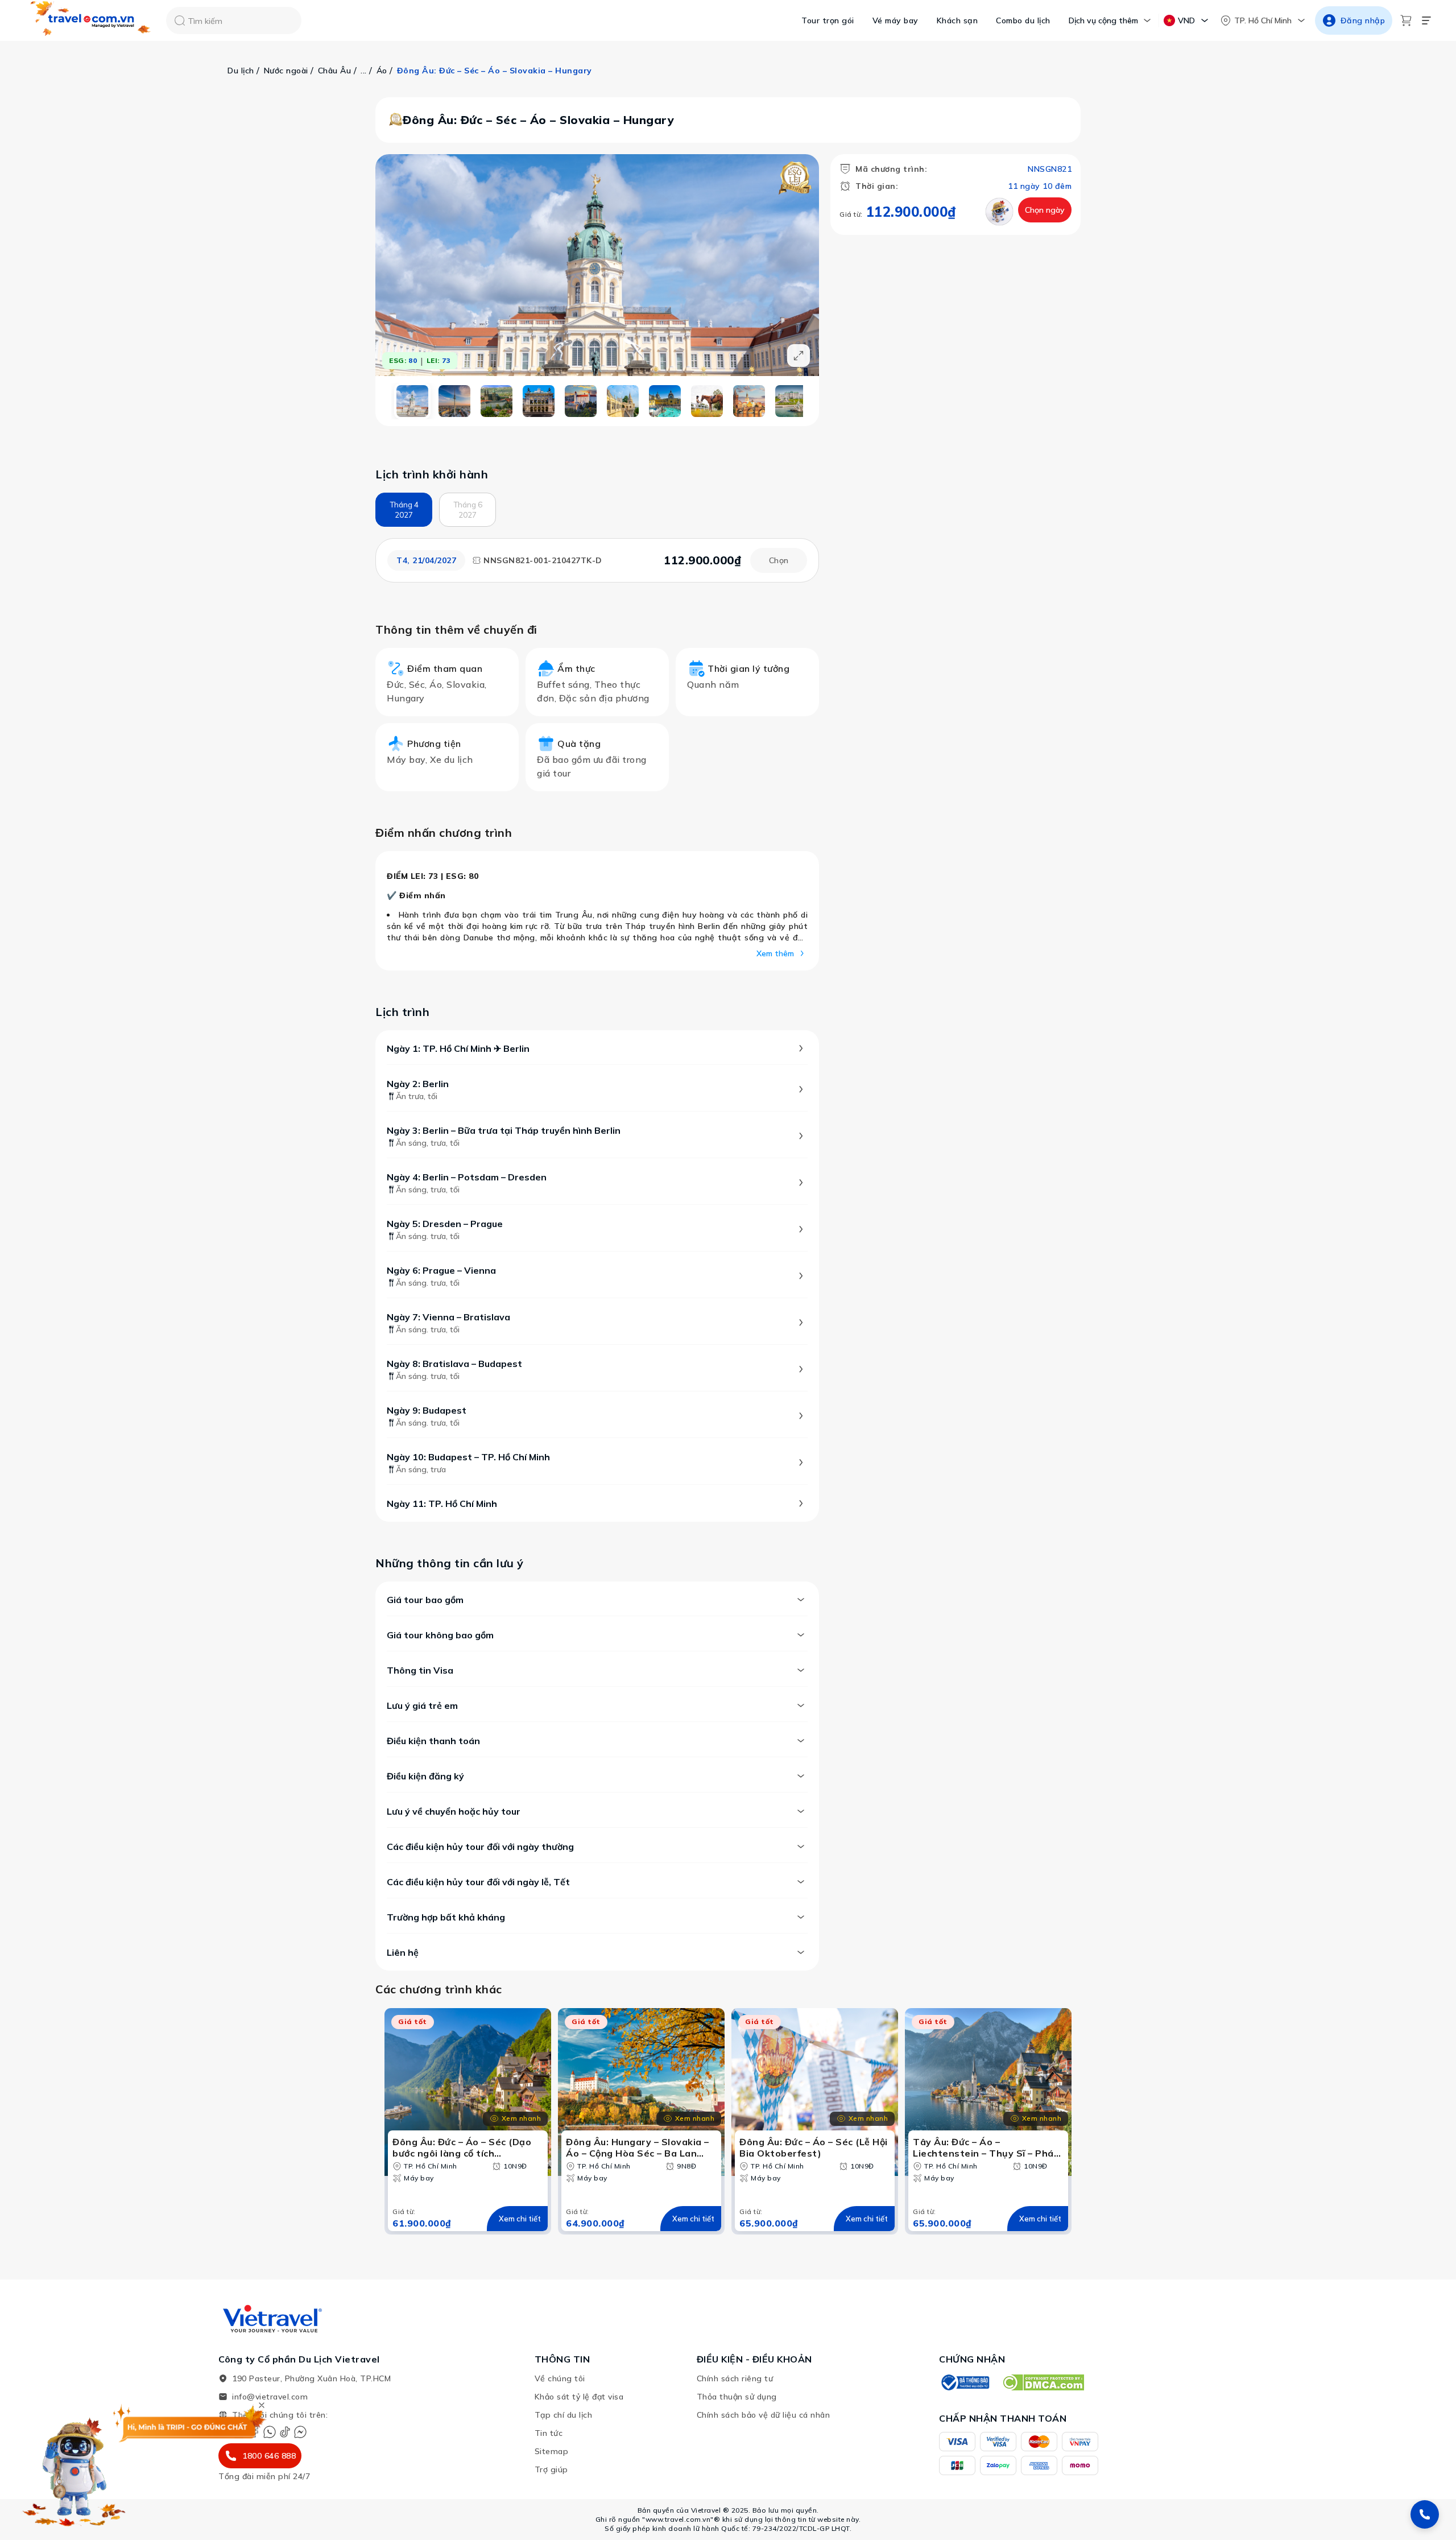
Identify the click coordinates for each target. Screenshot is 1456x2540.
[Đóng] (262, 2405)
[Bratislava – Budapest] (707, 401)
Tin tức (549, 2433)
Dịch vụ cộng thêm (1103, 20)
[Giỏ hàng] (1406, 20)
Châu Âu (335, 71)
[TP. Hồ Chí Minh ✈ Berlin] (412, 401)
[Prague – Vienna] (623, 401)
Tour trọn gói (828, 20)
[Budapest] (749, 401)
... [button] (364, 71)
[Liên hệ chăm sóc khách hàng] (1425, 2514)
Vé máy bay (895, 20)
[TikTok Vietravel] (285, 2432)
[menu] (1426, 20)
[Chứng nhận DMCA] (1043, 2382)
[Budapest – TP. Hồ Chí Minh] (791, 401)
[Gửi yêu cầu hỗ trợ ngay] (999, 212)
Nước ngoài (286, 71)
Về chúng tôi (560, 2378)
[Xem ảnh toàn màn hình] (799, 356)
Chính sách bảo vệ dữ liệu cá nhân (764, 2415)
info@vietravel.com (270, 2397)
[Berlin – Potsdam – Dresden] (539, 401)
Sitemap (552, 2451)
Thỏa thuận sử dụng (737, 2397)
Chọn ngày (1045, 210)
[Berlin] (454, 401)
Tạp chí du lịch (564, 2415)
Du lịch (241, 71)
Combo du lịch (1023, 20)
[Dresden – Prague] (581, 401)
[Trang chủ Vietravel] (91, 21)
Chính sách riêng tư (735, 2378)
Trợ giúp (551, 2469)
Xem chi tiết (520, 2219)
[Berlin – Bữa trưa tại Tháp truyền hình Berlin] (497, 401)
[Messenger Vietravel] (300, 2432)
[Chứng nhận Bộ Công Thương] (965, 2382)
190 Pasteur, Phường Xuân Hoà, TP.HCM (311, 2378)
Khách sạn (957, 20)
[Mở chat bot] (74, 2468)
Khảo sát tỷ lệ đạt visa (579, 2397)
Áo (382, 71)
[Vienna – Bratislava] (665, 401)
